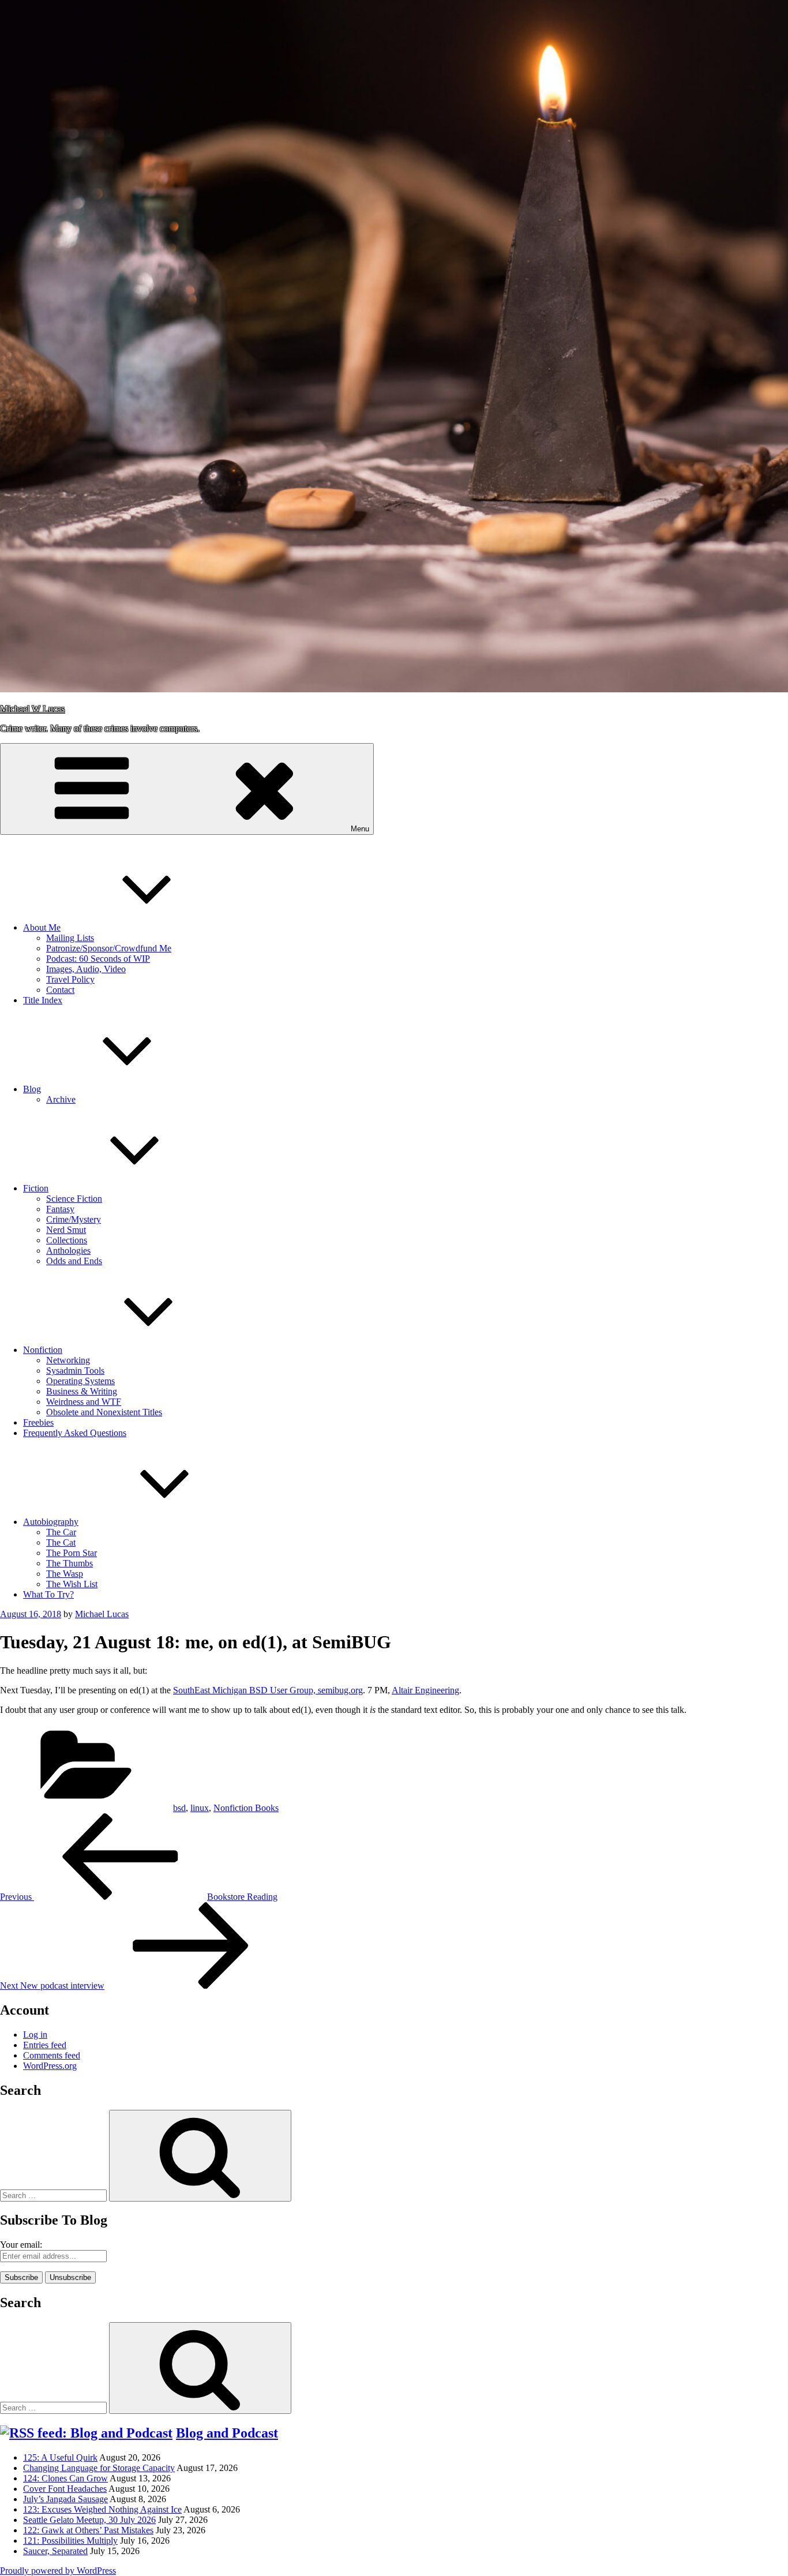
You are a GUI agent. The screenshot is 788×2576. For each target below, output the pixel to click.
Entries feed (45, 2045)
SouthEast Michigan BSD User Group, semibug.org (268, 1690)
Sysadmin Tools (75, 1371)
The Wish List (72, 1584)
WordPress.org (50, 2066)
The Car (61, 1532)
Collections (67, 1240)
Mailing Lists (70, 938)
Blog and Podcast (227, 2433)
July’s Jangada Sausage (65, 2499)
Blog (32, 1089)
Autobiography (51, 1522)
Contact (60, 990)
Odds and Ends (74, 1261)
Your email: (21, 2245)
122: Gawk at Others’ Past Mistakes (88, 2530)
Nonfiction (43, 1350)
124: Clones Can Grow (65, 2478)
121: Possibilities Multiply (70, 2541)
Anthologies (68, 1250)
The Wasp (65, 1574)
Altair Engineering (425, 1690)
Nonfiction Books (246, 1808)
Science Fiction (74, 1199)
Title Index (43, 1000)
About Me (42, 927)
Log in (35, 2035)
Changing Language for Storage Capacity (99, 2468)
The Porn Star (72, 1553)
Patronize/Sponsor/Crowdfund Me (109, 948)
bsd (179, 1808)
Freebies (38, 1422)
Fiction (36, 1188)
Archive (61, 1099)
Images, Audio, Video (86, 969)
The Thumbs (70, 1563)
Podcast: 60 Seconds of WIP (98, 959)
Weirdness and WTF (84, 1402)
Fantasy (60, 1209)
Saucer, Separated (55, 2551)
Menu (360, 829)
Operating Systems (80, 1381)
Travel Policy (70, 979)
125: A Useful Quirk (60, 2457)
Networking (68, 1360)
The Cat (61, 1542)
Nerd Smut (66, 1230)
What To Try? (48, 1594)
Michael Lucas (102, 1614)
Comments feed (52, 2055)
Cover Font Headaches (65, 2489)
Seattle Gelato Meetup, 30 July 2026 (89, 2520)
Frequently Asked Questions (75, 1433)
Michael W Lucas (32, 709)
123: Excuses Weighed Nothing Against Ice (102, 2509)
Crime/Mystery (74, 1219)
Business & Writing (82, 1391)
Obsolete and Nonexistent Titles (104, 1412)
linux (200, 1808)
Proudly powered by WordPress (58, 2571)
